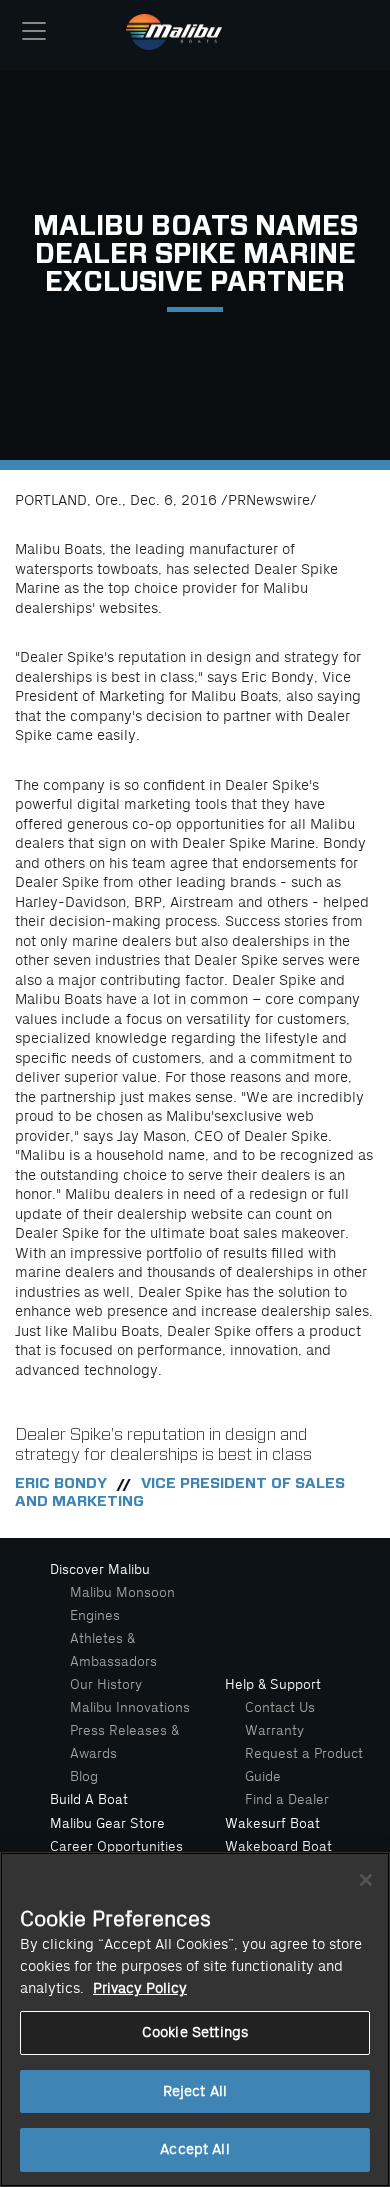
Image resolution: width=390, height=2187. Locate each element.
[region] (195, 2019)
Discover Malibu (100, 1569)
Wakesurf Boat (272, 1823)
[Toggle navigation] (34, 31)
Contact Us (280, 1707)
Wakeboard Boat (278, 1846)
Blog (84, 1776)
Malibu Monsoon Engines (122, 1604)
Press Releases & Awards (124, 1742)
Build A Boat (89, 1799)
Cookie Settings (195, 2032)
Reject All (195, 2091)
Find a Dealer (287, 1799)
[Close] (366, 1880)
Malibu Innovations (130, 1707)
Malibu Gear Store (107, 1823)
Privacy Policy (140, 1988)
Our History (106, 1684)
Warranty (274, 1730)
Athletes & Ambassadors (113, 1650)
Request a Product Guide (304, 1765)
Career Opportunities (116, 1846)
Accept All (194, 2149)
